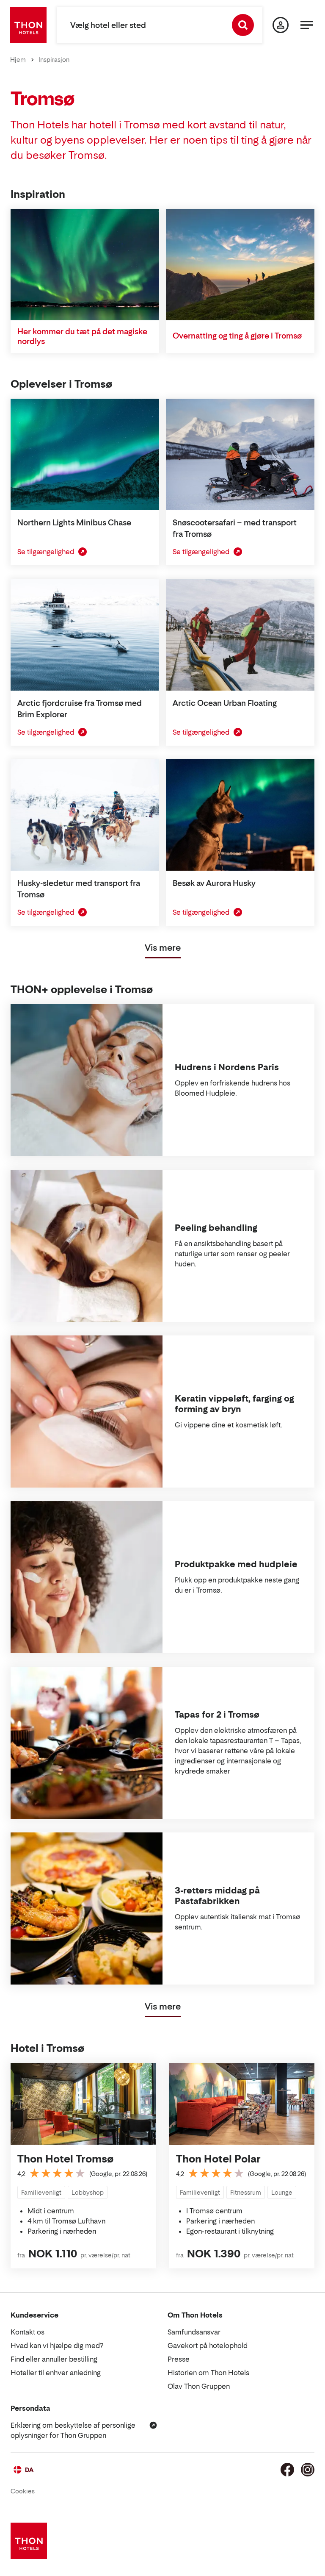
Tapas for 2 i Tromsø (217, 1715)
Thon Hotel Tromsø (65, 2159)
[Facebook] (287, 2470)
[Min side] (281, 25)
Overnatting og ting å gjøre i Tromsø (237, 336)
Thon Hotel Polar (218, 2159)
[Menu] (307, 25)
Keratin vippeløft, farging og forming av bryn (234, 1404)
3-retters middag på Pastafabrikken (217, 1896)
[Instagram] (308, 2470)
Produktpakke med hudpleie (236, 1564)
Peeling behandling (216, 1228)
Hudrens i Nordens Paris (227, 1067)
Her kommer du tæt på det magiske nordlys (82, 336)
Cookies (23, 2491)
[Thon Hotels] (28, 25)
